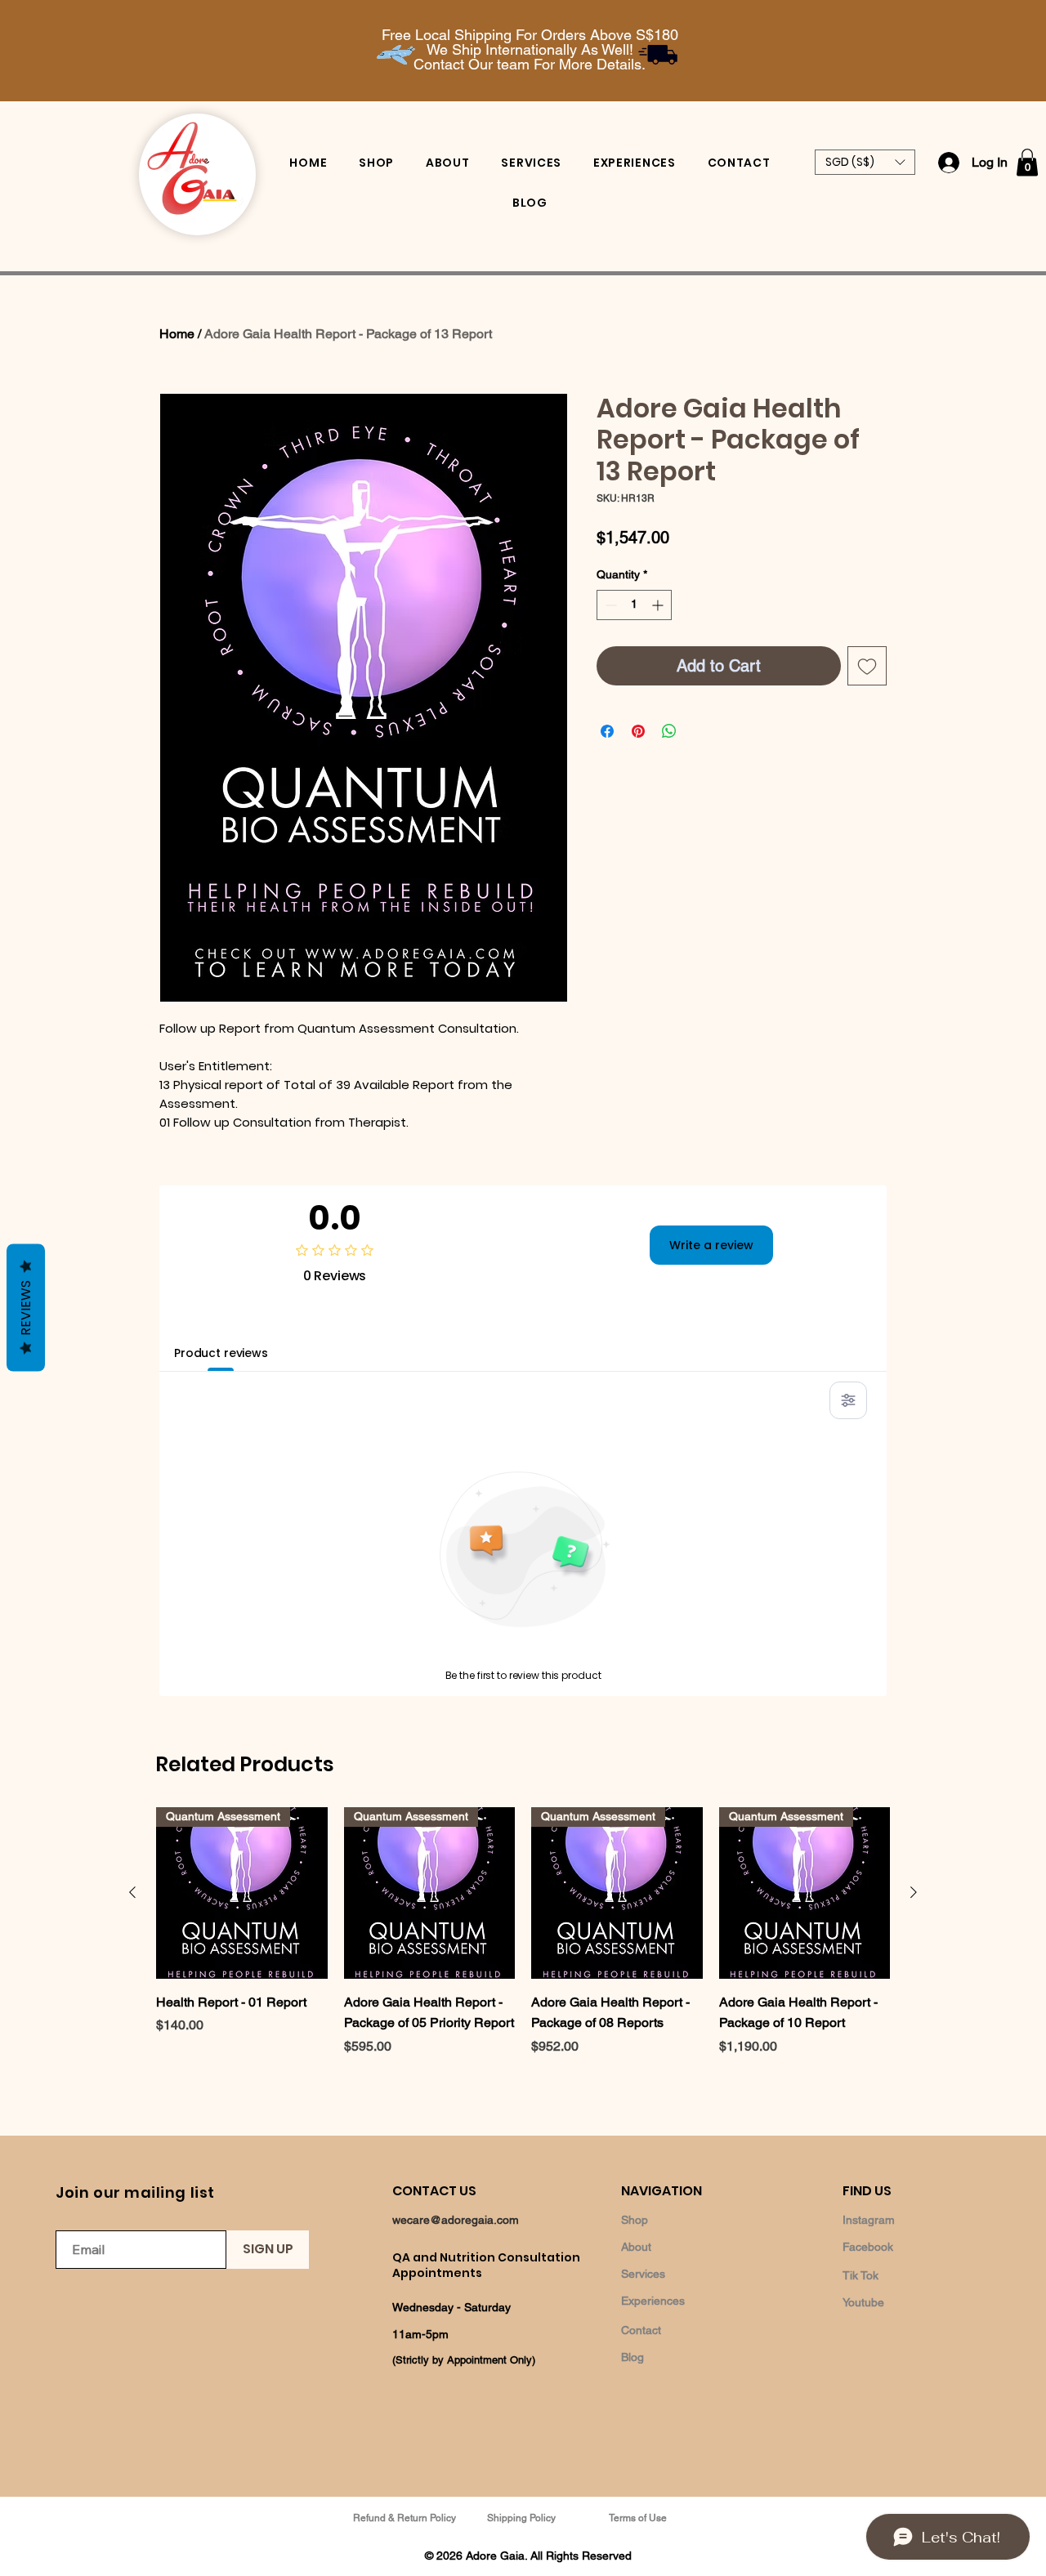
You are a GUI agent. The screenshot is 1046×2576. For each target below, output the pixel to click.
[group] (523, 1950)
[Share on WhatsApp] (669, 731)
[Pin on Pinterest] (638, 731)
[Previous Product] (132, 1892)
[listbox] (865, 162)
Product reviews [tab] (221, 1353)
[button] (865, 162)
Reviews (26, 1307)
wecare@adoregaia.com (456, 2220)
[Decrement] (609, 605)
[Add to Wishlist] (867, 666)
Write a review (711, 1245)
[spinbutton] (634, 605)
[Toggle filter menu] (848, 1400)
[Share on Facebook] (607, 731)
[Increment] (659, 605)
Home (177, 334)
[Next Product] (914, 1892)
